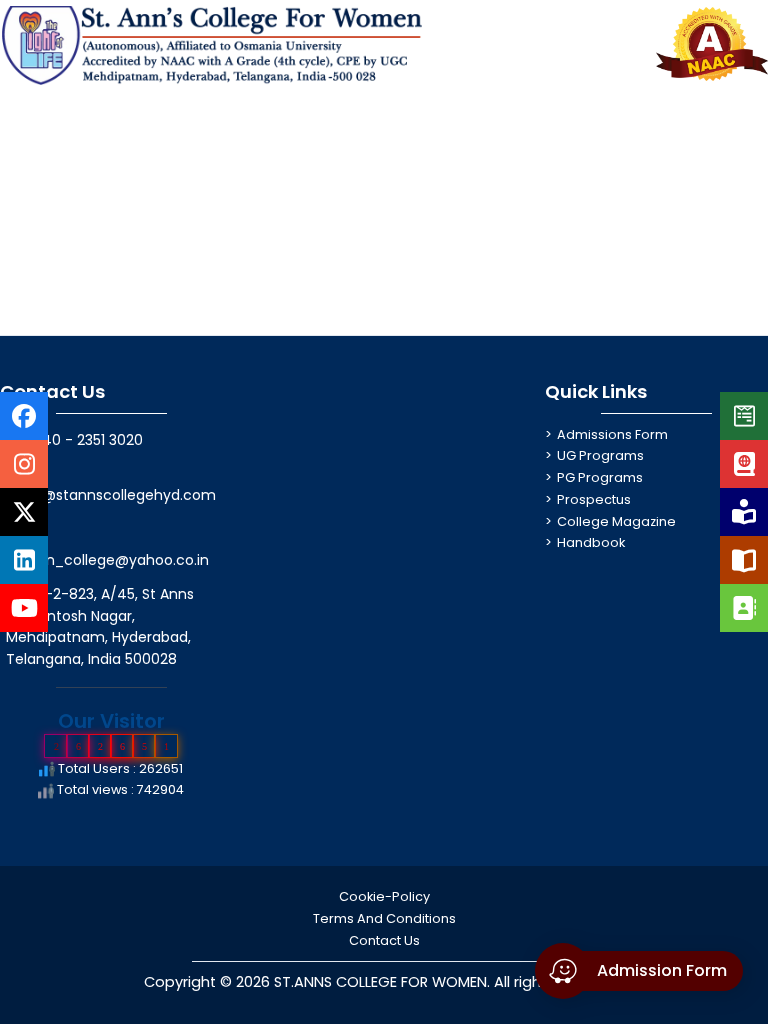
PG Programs (600, 477)
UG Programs (600, 455)
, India (101, 659)
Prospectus (594, 499)
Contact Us (384, 940)
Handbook (591, 542)
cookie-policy (384, 896)
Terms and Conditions (384, 918)
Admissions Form (612, 434)
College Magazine (616, 521)
